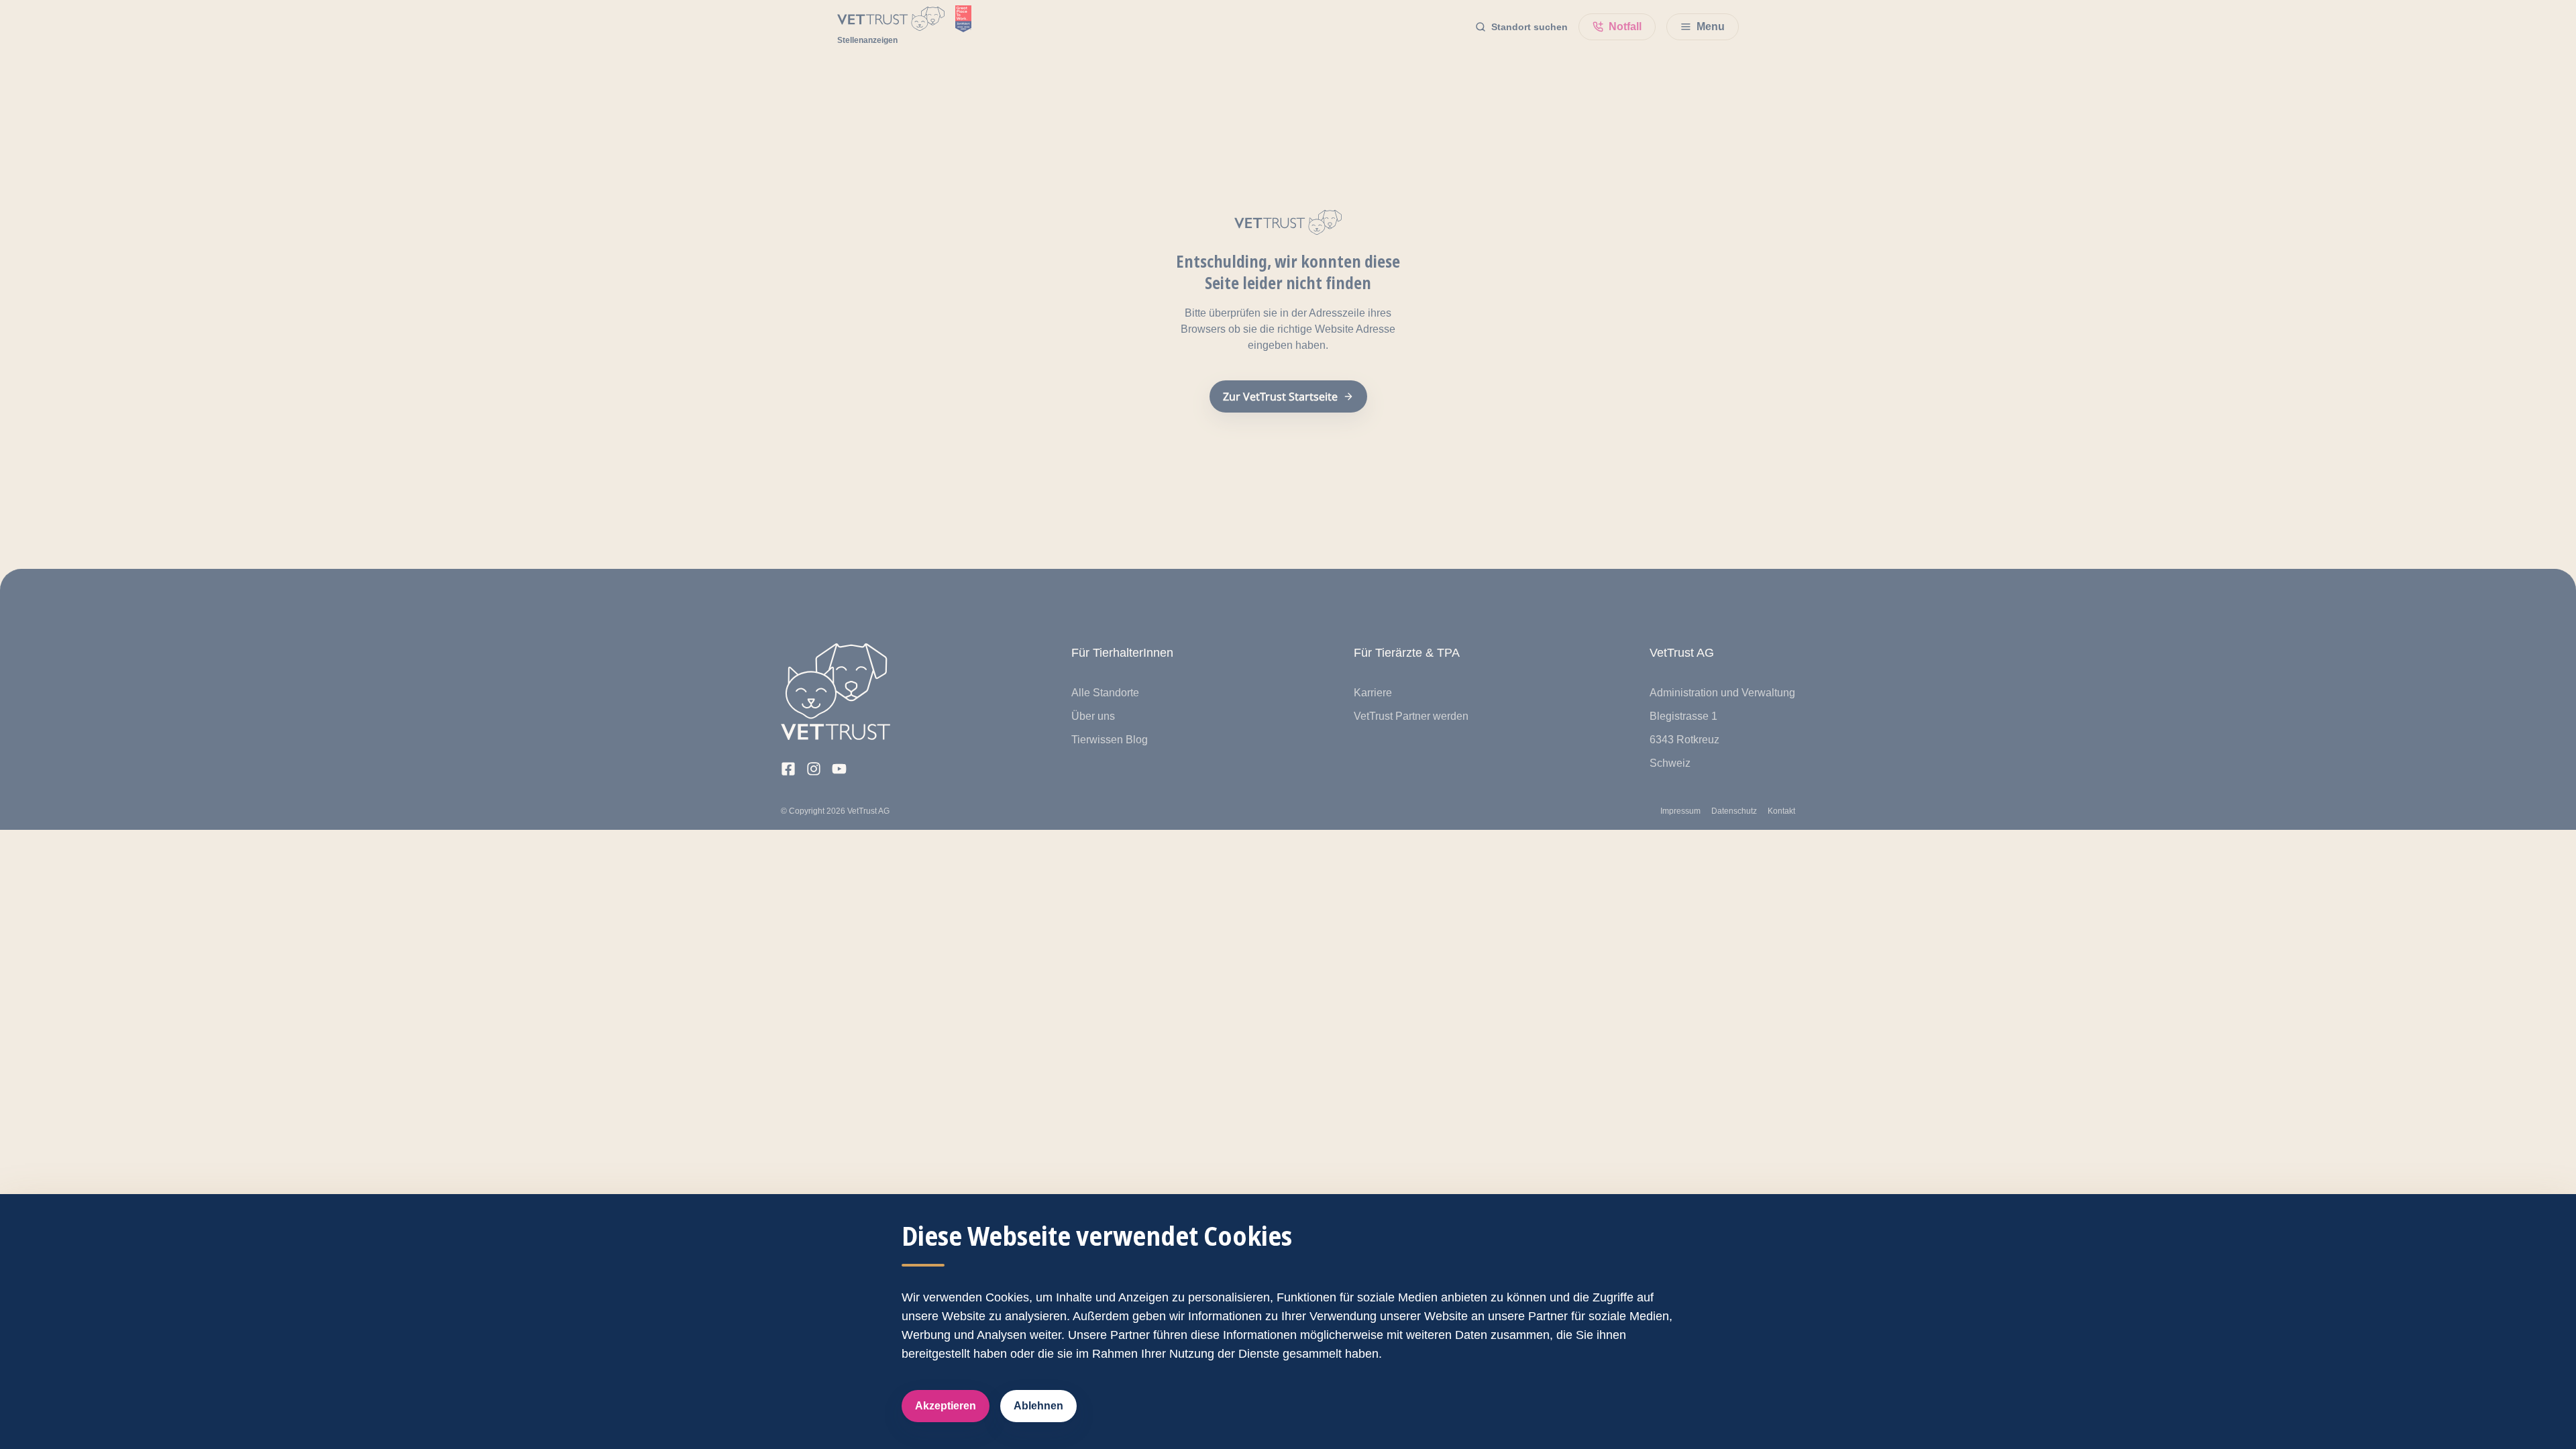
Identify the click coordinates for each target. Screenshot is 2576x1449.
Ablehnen (1038, 1406)
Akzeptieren (946, 1406)
